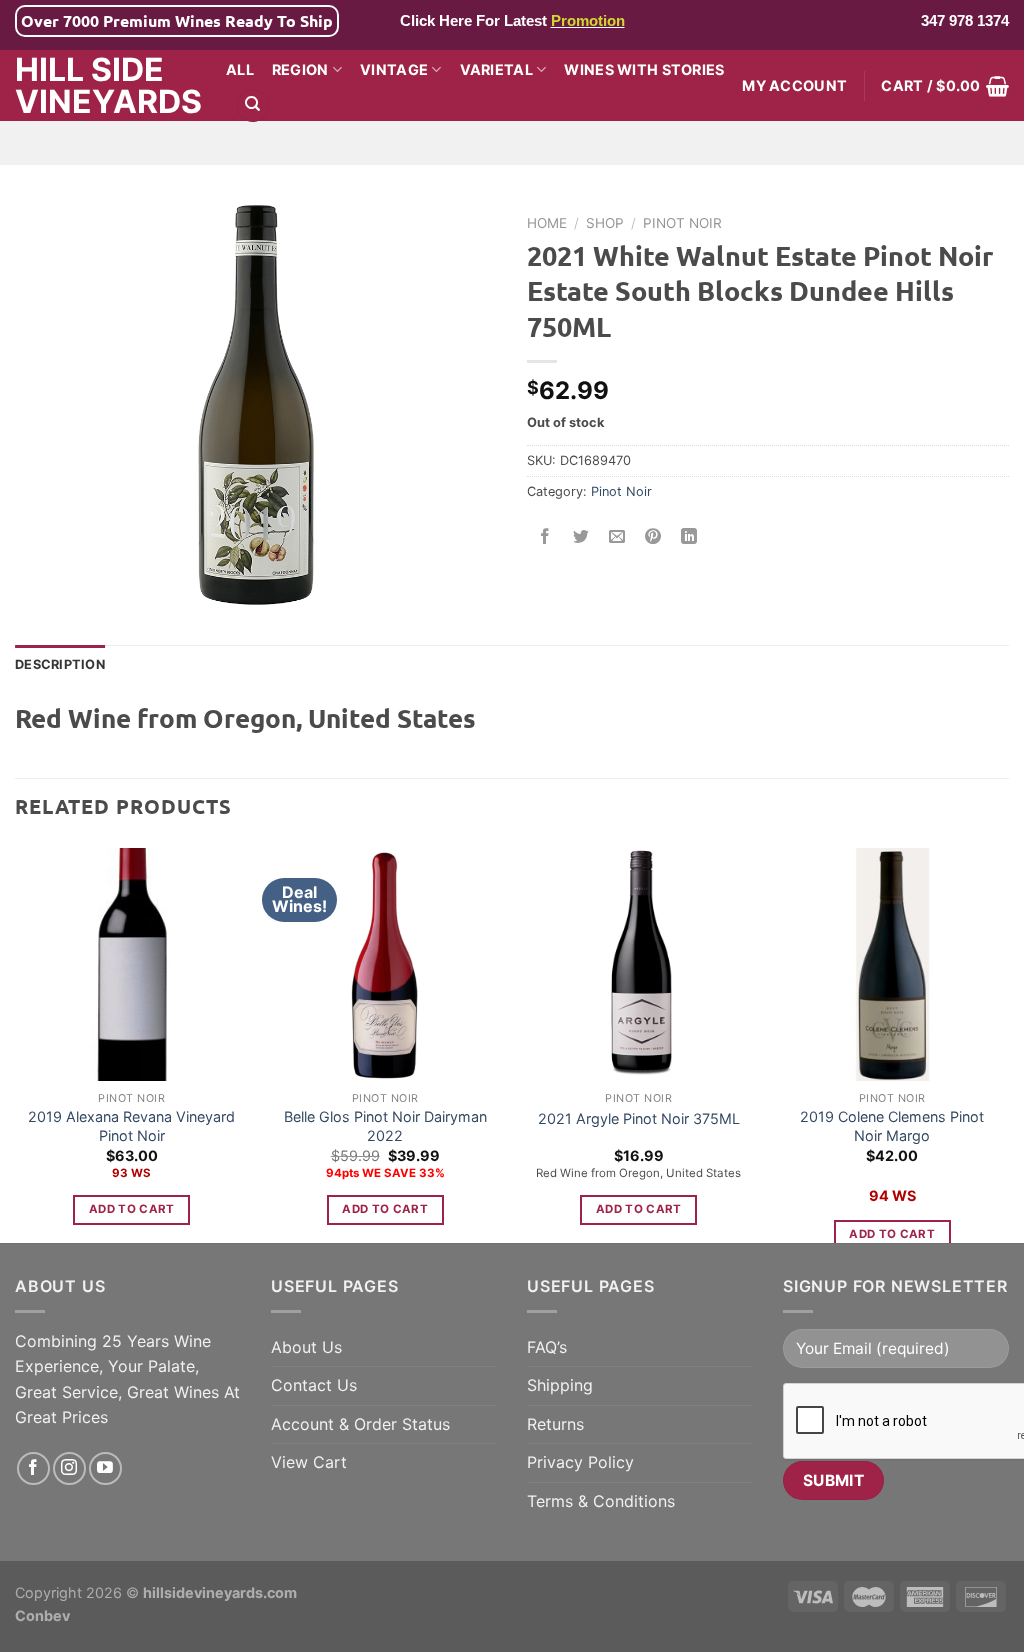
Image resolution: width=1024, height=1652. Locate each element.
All (240, 69)
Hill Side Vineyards (105, 86)
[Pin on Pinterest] (653, 536)
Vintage (394, 69)
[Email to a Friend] (617, 536)
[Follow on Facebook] (33, 1468)
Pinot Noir (682, 223)
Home (547, 223)
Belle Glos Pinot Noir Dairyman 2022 (385, 1126)
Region (300, 69)
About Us (306, 1347)
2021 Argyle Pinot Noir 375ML (639, 1118)
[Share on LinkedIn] (689, 536)
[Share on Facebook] (545, 536)
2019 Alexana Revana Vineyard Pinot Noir (131, 1126)
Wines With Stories (644, 69)
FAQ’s (547, 1347)
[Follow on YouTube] (105, 1468)
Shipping (560, 1385)
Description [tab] (60, 664)
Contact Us (314, 1385)
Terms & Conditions (601, 1501)
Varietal (496, 69)
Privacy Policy (580, 1462)
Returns (555, 1424)
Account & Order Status (360, 1424)
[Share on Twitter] (581, 536)
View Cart (309, 1462)
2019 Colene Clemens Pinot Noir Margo (892, 1126)
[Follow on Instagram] (69, 1468)
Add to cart (132, 1209)
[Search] (253, 105)
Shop (605, 223)
